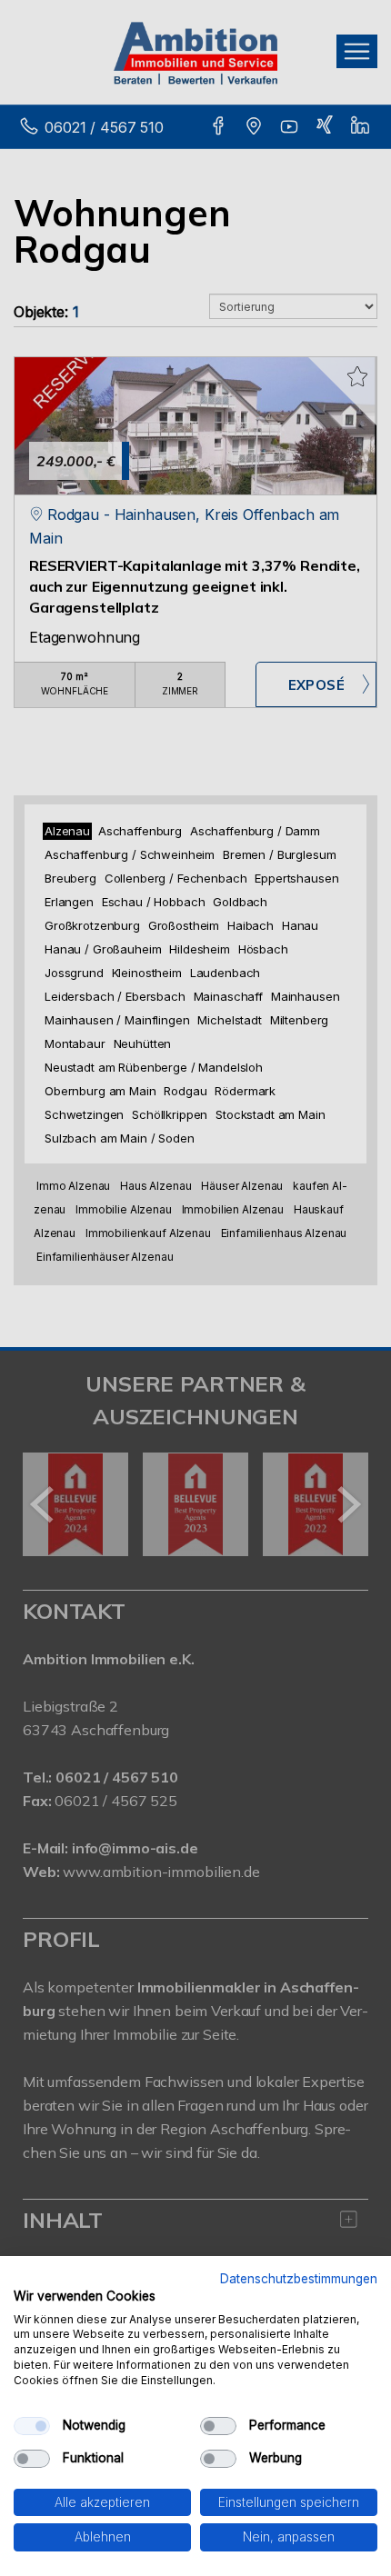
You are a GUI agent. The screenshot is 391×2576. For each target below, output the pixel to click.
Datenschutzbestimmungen (299, 2279)
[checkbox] (32, 2426)
